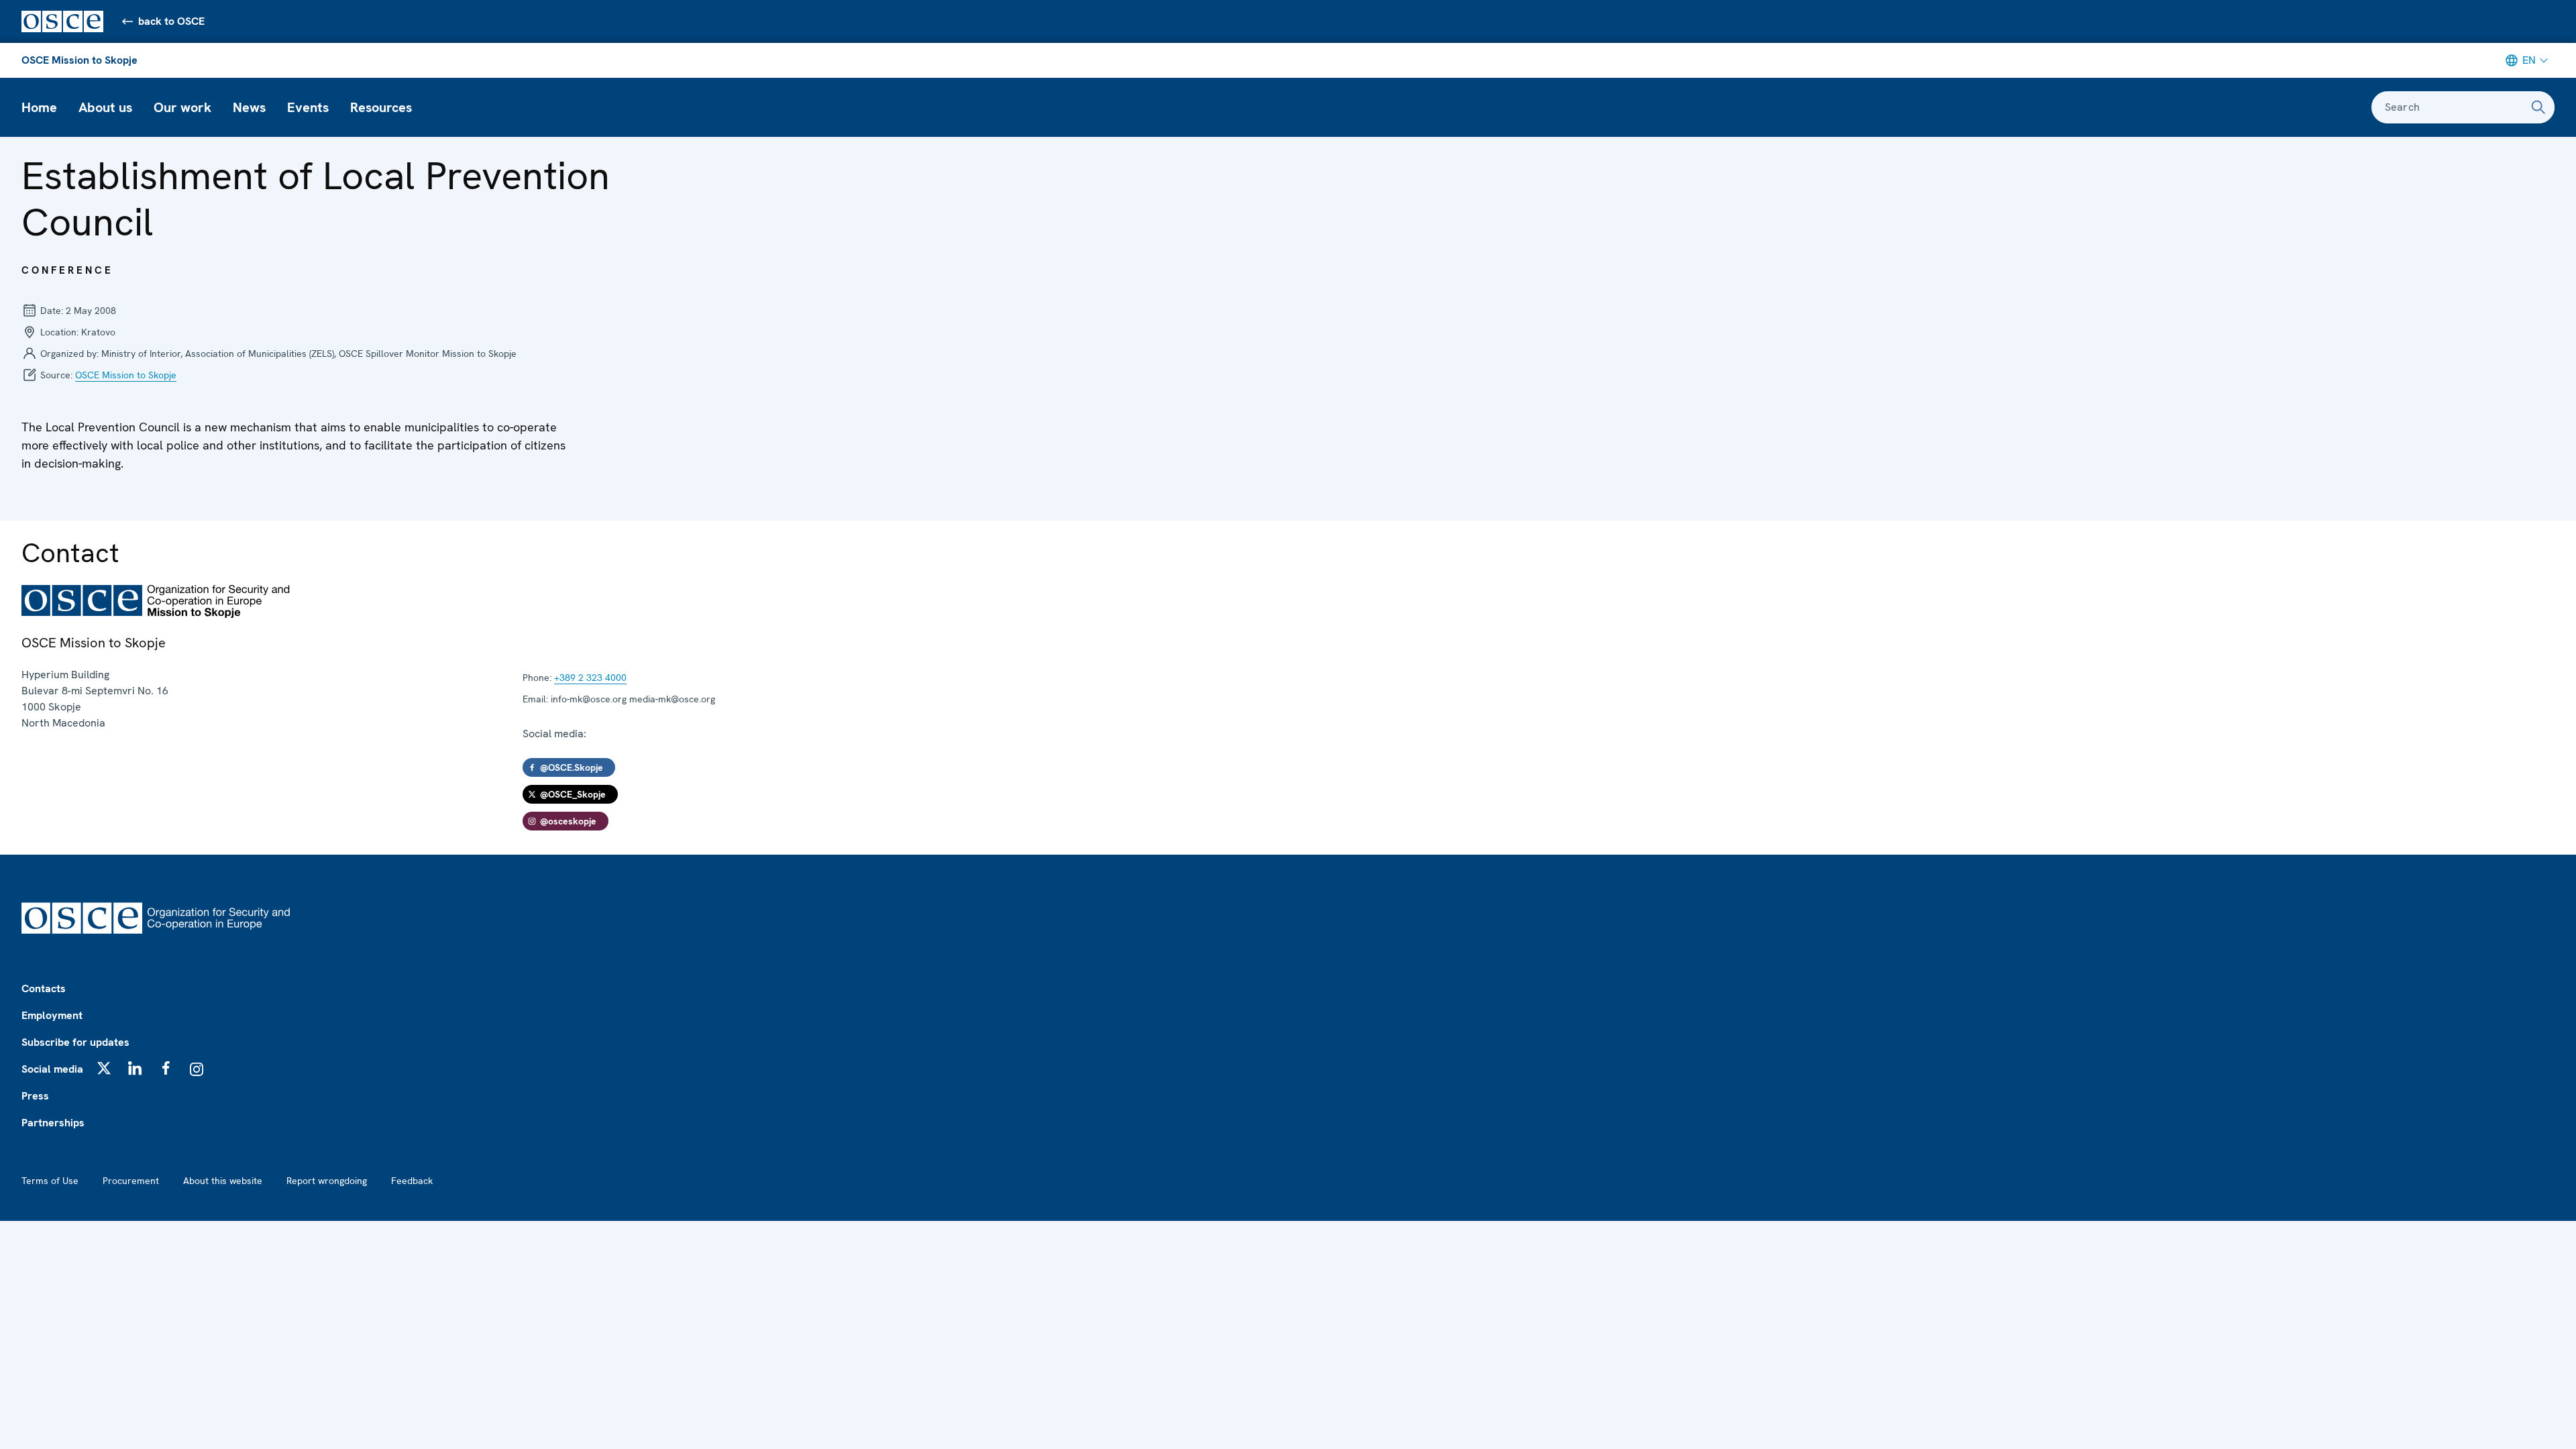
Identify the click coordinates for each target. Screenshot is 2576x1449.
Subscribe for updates (75, 1042)
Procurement (131, 1181)
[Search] (2538, 107)
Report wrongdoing (327, 1181)
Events (308, 107)
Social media (52, 1069)
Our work (182, 107)
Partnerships (53, 1123)
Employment (52, 1015)
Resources (381, 107)
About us (105, 107)
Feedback (412, 1181)
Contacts (44, 988)
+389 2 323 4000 (590, 678)
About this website (223, 1181)
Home (39, 107)
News (249, 107)
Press (35, 1096)
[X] (104, 1068)
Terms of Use (50, 1181)
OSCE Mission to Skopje (79, 60)
